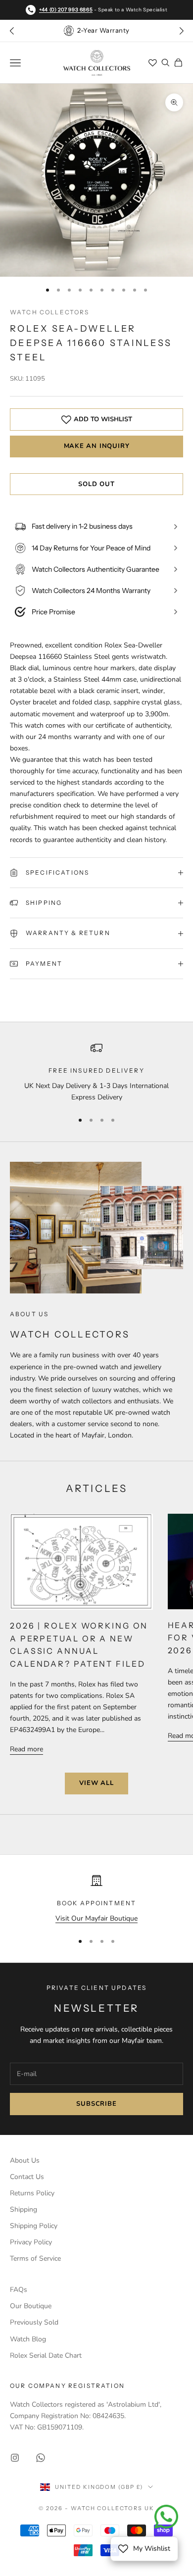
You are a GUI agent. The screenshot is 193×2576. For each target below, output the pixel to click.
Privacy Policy (31, 2242)
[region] (96, 1072)
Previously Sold (34, 2322)
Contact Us (27, 2177)
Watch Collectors (50, 312)
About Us (25, 2160)
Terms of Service (35, 2258)
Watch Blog (28, 2339)
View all (96, 1783)
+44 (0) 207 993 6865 (66, 10)
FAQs (19, 2290)
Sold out (96, 484)
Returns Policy (32, 2193)
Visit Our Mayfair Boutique (96, 1918)
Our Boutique (31, 2306)
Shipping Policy (34, 2226)
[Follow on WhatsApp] (41, 2458)
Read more (26, 1749)
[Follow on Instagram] (15, 2458)
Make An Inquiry (97, 446)
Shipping (24, 2209)
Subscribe (96, 2104)
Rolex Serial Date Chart (46, 2355)
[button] (181, 31)
